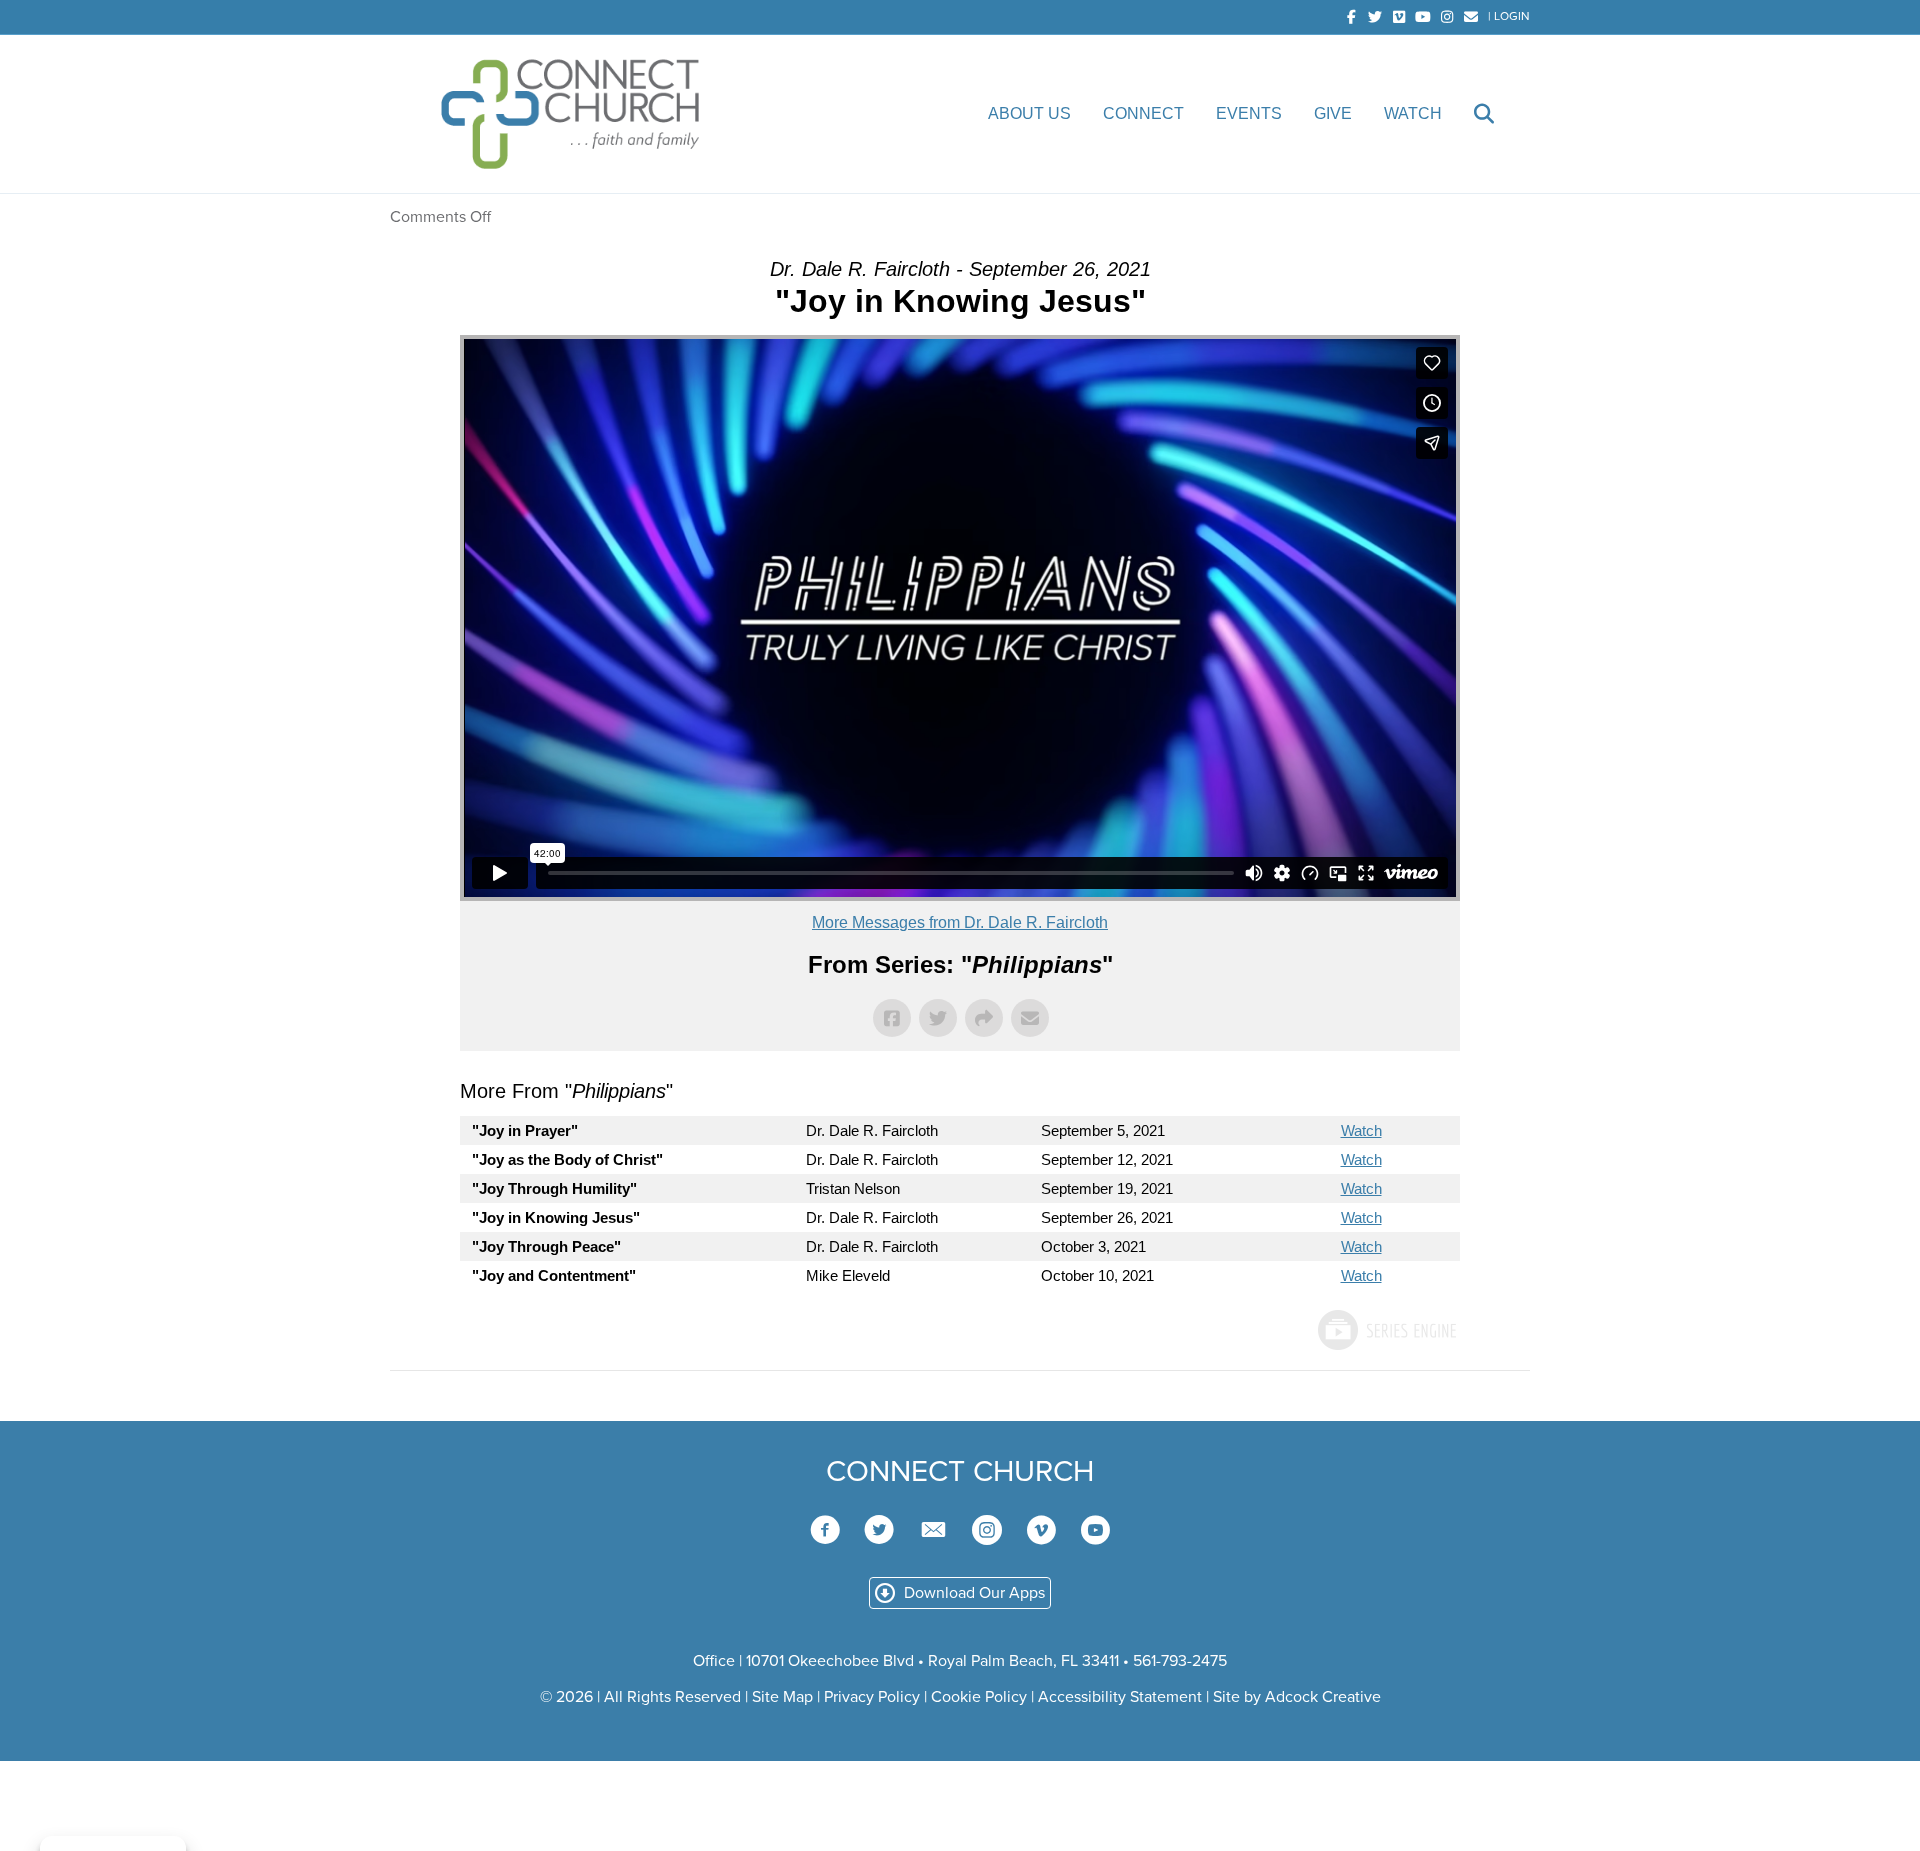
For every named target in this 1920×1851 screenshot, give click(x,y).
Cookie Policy (979, 1697)
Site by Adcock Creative (1295, 1697)
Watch (1413, 113)
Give (1333, 113)
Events (1249, 113)
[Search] (1470, 114)
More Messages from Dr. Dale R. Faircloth (960, 922)
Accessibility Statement (1120, 1697)
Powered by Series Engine (1386, 1330)
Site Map (782, 1697)
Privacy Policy (872, 1697)
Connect (1143, 113)
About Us (1029, 113)
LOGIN (1512, 16)
